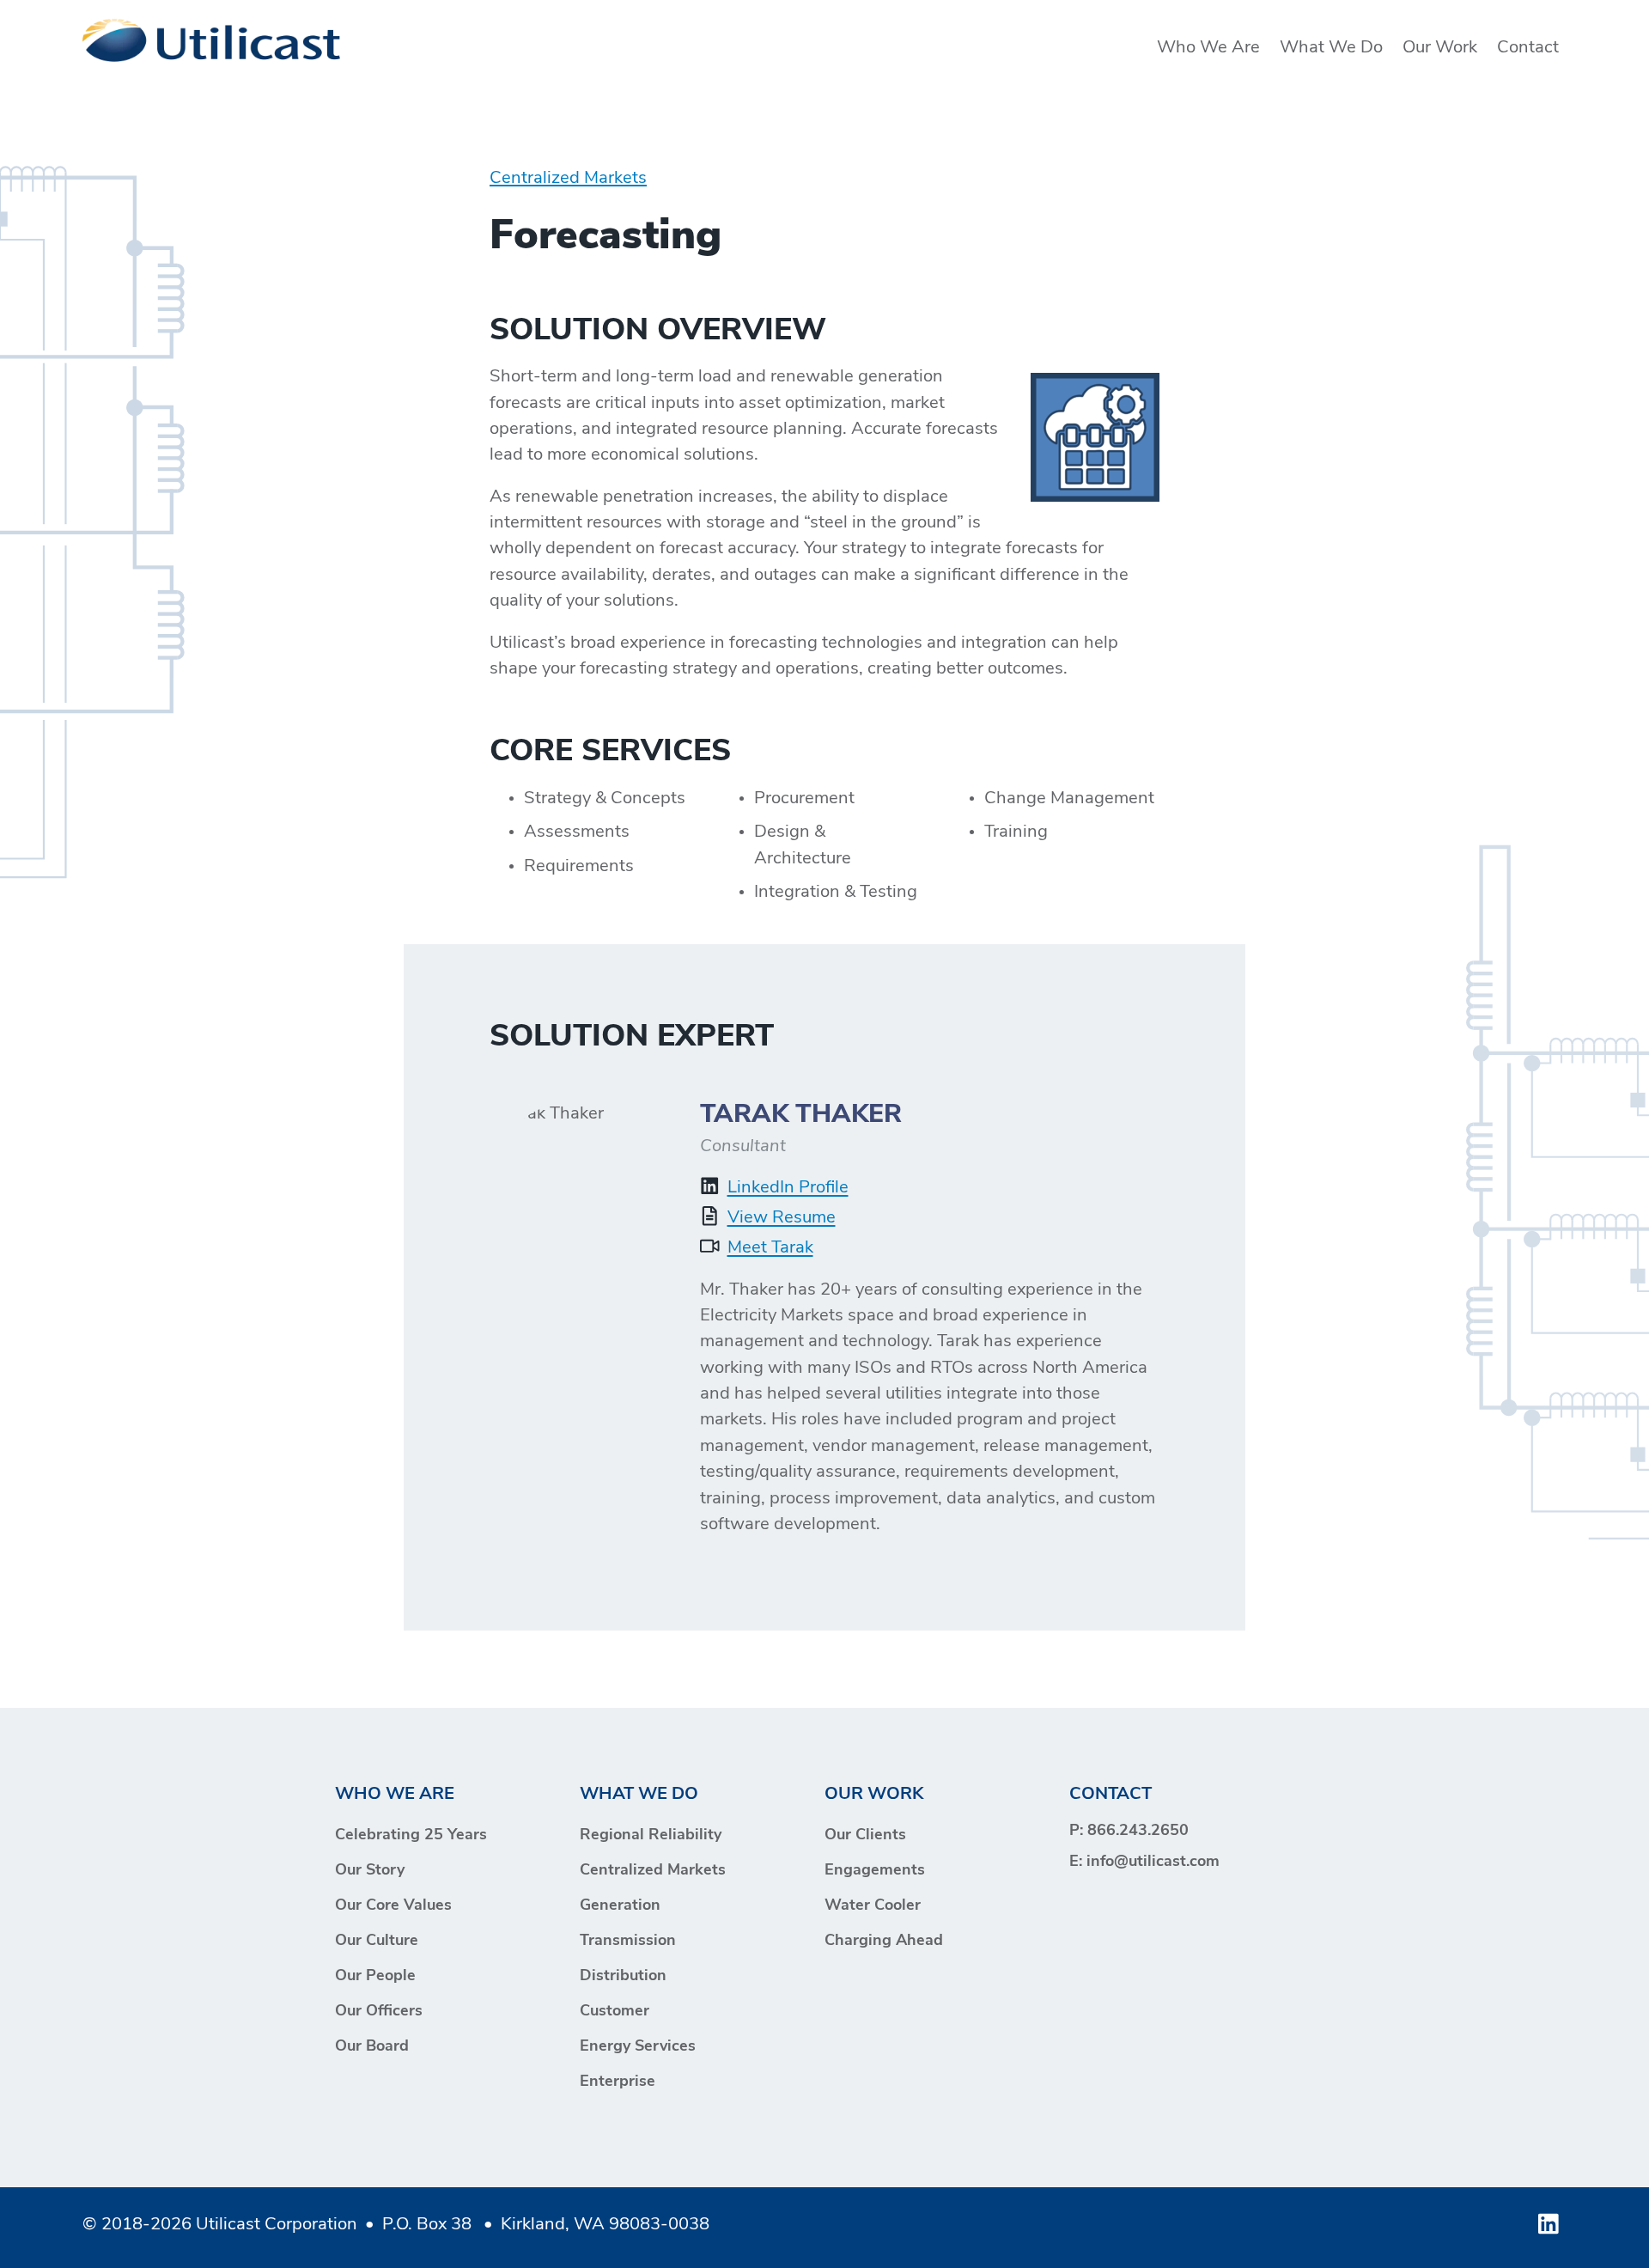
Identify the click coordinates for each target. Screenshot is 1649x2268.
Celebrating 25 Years (411, 1836)
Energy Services (638, 2047)
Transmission (628, 1942)
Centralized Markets (568, 179)
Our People (375, 1977)
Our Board (372, 2047)
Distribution (623, 1977)
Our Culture (377, 1942)
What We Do (1331, 48)
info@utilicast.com (1153, 1863)
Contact (1528, 48)
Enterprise (618, 2082)
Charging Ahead (884, 1942)
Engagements (875, 1871)
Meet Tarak (770, 1248)
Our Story (370, 1871)
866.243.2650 (1138, 1832)
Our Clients (865, 1836)
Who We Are (1208, 48)
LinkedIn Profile (788, 1188)
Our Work (1440, 48)
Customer (615, 2012)
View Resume (782, 1218)
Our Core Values (393, 1906)
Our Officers (379, 2012)
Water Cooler (873, 1906)
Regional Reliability (651, 1836)
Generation (620, 1906)
